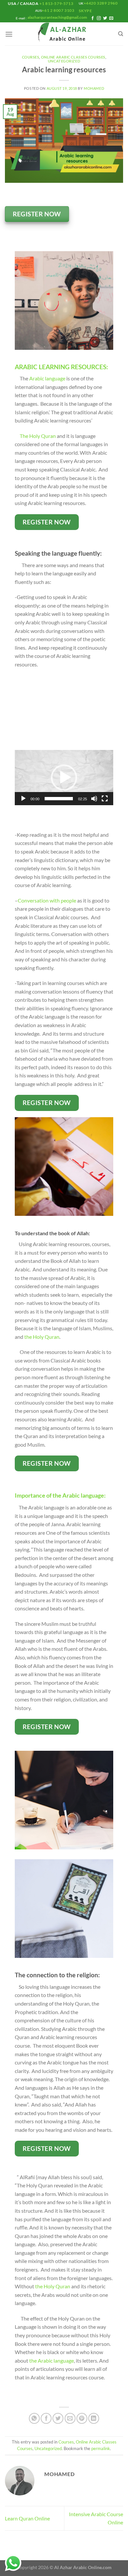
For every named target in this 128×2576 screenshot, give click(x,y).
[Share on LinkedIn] (94, 2418)
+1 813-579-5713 (56, 3)
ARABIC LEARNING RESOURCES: (61, 367)
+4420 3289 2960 (101, 3)
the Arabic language (52, 2360)
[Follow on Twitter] (105, 18)
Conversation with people (47, 900)
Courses (31, 57)
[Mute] (94, 799)
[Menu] (9, 34)
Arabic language (47, 378)
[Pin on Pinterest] (82, 2418)
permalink (101, 2448)
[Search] (121, 34)
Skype (86, 11)
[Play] (23, 799)
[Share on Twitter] (58, 2418)
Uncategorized (64, 61)
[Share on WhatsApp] (34, 2418)
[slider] (59, 799)
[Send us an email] (111, 18)
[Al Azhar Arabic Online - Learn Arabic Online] (64, 34)
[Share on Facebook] (46, 2418)
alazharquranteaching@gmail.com (57, 17)
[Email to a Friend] (70, 2418)
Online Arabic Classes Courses (73, 57)
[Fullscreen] (105, 799)
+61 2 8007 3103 (58, 10)
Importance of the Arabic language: (60, 1495)
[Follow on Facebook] (93, 18)
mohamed (94, 88)
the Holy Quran (42, 1337)
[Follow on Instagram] (99, 18)
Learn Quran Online (27, 2518)
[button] (64, 778)
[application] (64, 778)
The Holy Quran (37, 436)
